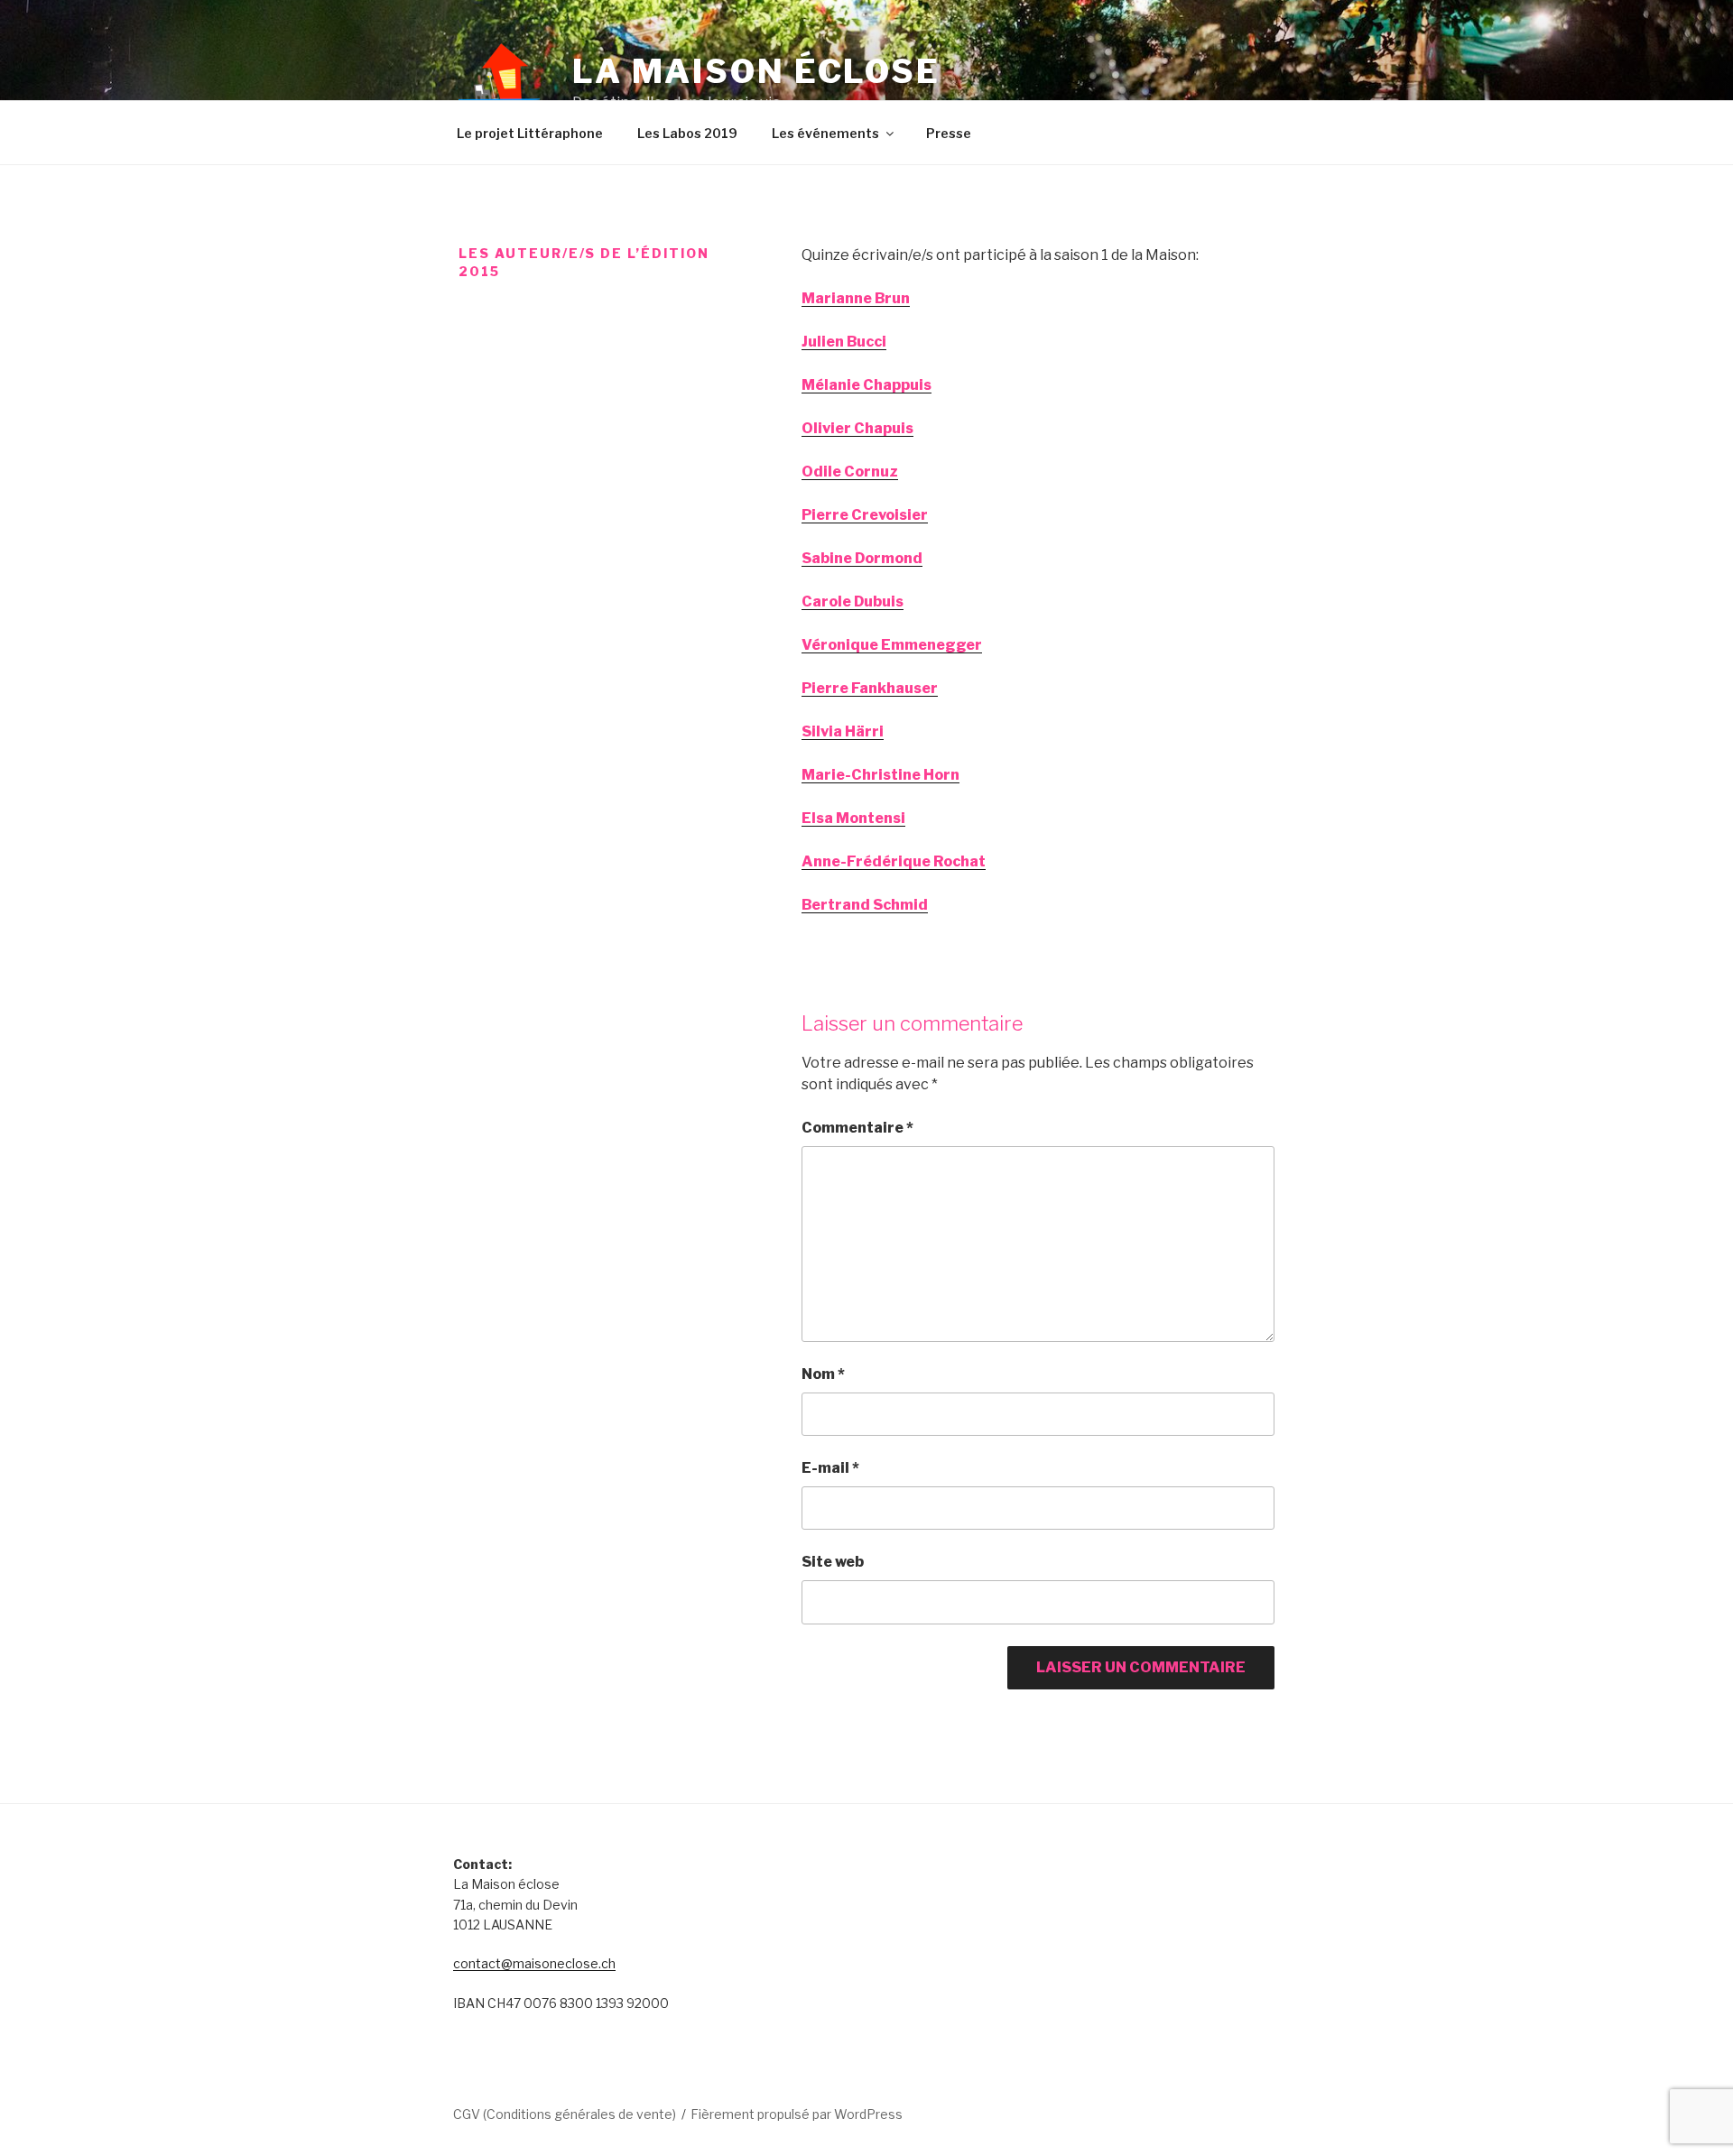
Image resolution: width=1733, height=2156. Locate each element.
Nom (823, 1374)
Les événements (825, 133)
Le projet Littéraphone (530, 133)
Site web (833, 1562)
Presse (949, 133)
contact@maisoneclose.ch (534, 1963)
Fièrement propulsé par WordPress (797, 2114)
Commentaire (857, 1128)
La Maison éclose (756, 71)
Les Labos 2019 (687, 133)
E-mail (830, 1468)
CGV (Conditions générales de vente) (565, 2114)
